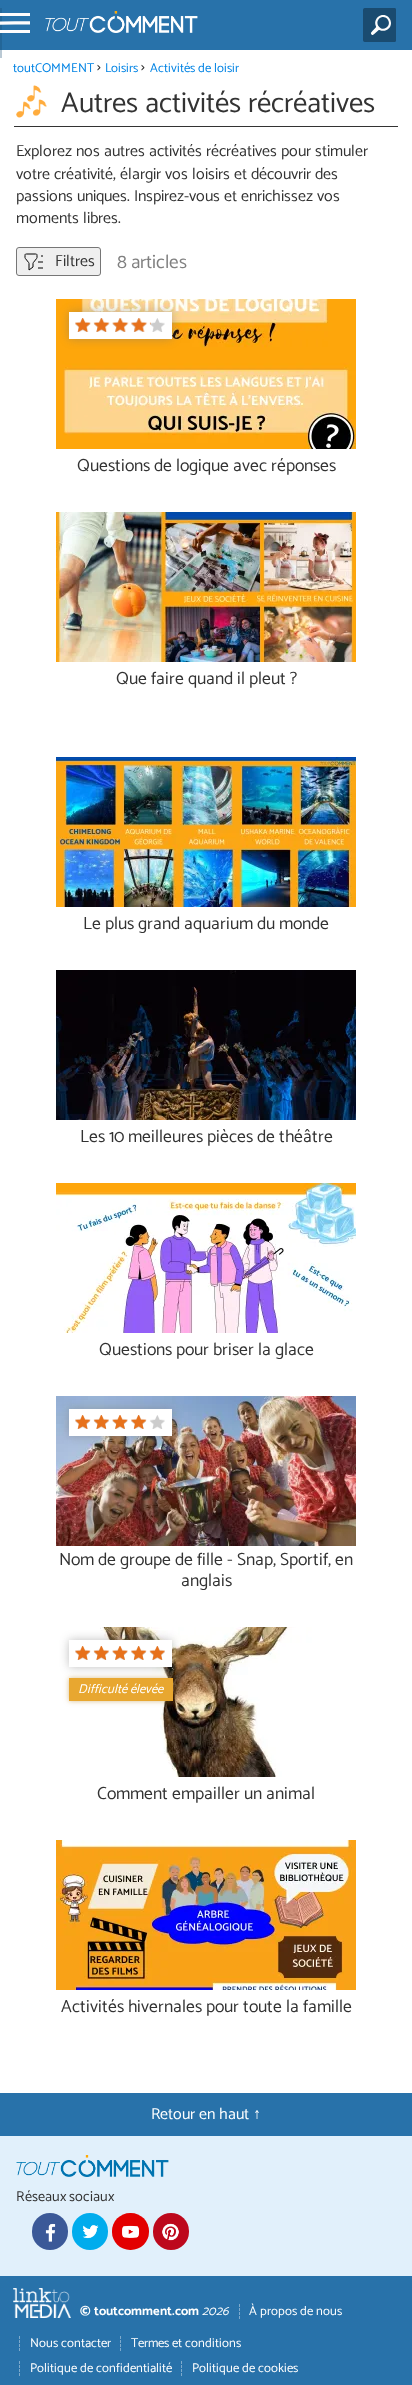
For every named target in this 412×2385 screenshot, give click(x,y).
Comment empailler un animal (206, 1794)
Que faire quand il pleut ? (206, 679)
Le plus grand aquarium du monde (206, 924)
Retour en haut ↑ (206, 2114)
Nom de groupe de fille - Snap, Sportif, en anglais (206, 1571)
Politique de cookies (245, 2368)
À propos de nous (295, 2311)
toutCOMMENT (53, 68)
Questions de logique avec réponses (206, 466)
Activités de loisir (194, 68)
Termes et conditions (186, 2343)
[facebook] (50, 2231)
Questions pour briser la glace (206, 1350)
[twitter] (90, 2231)
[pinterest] (171, 2231)
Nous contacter (70, 2343)
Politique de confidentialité (101, 2368)
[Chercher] (383, 25)
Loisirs (123, 68)
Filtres (73, 261)
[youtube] (130, 2231)
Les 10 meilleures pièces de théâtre (206, 1137)
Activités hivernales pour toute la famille (206, 2007)
